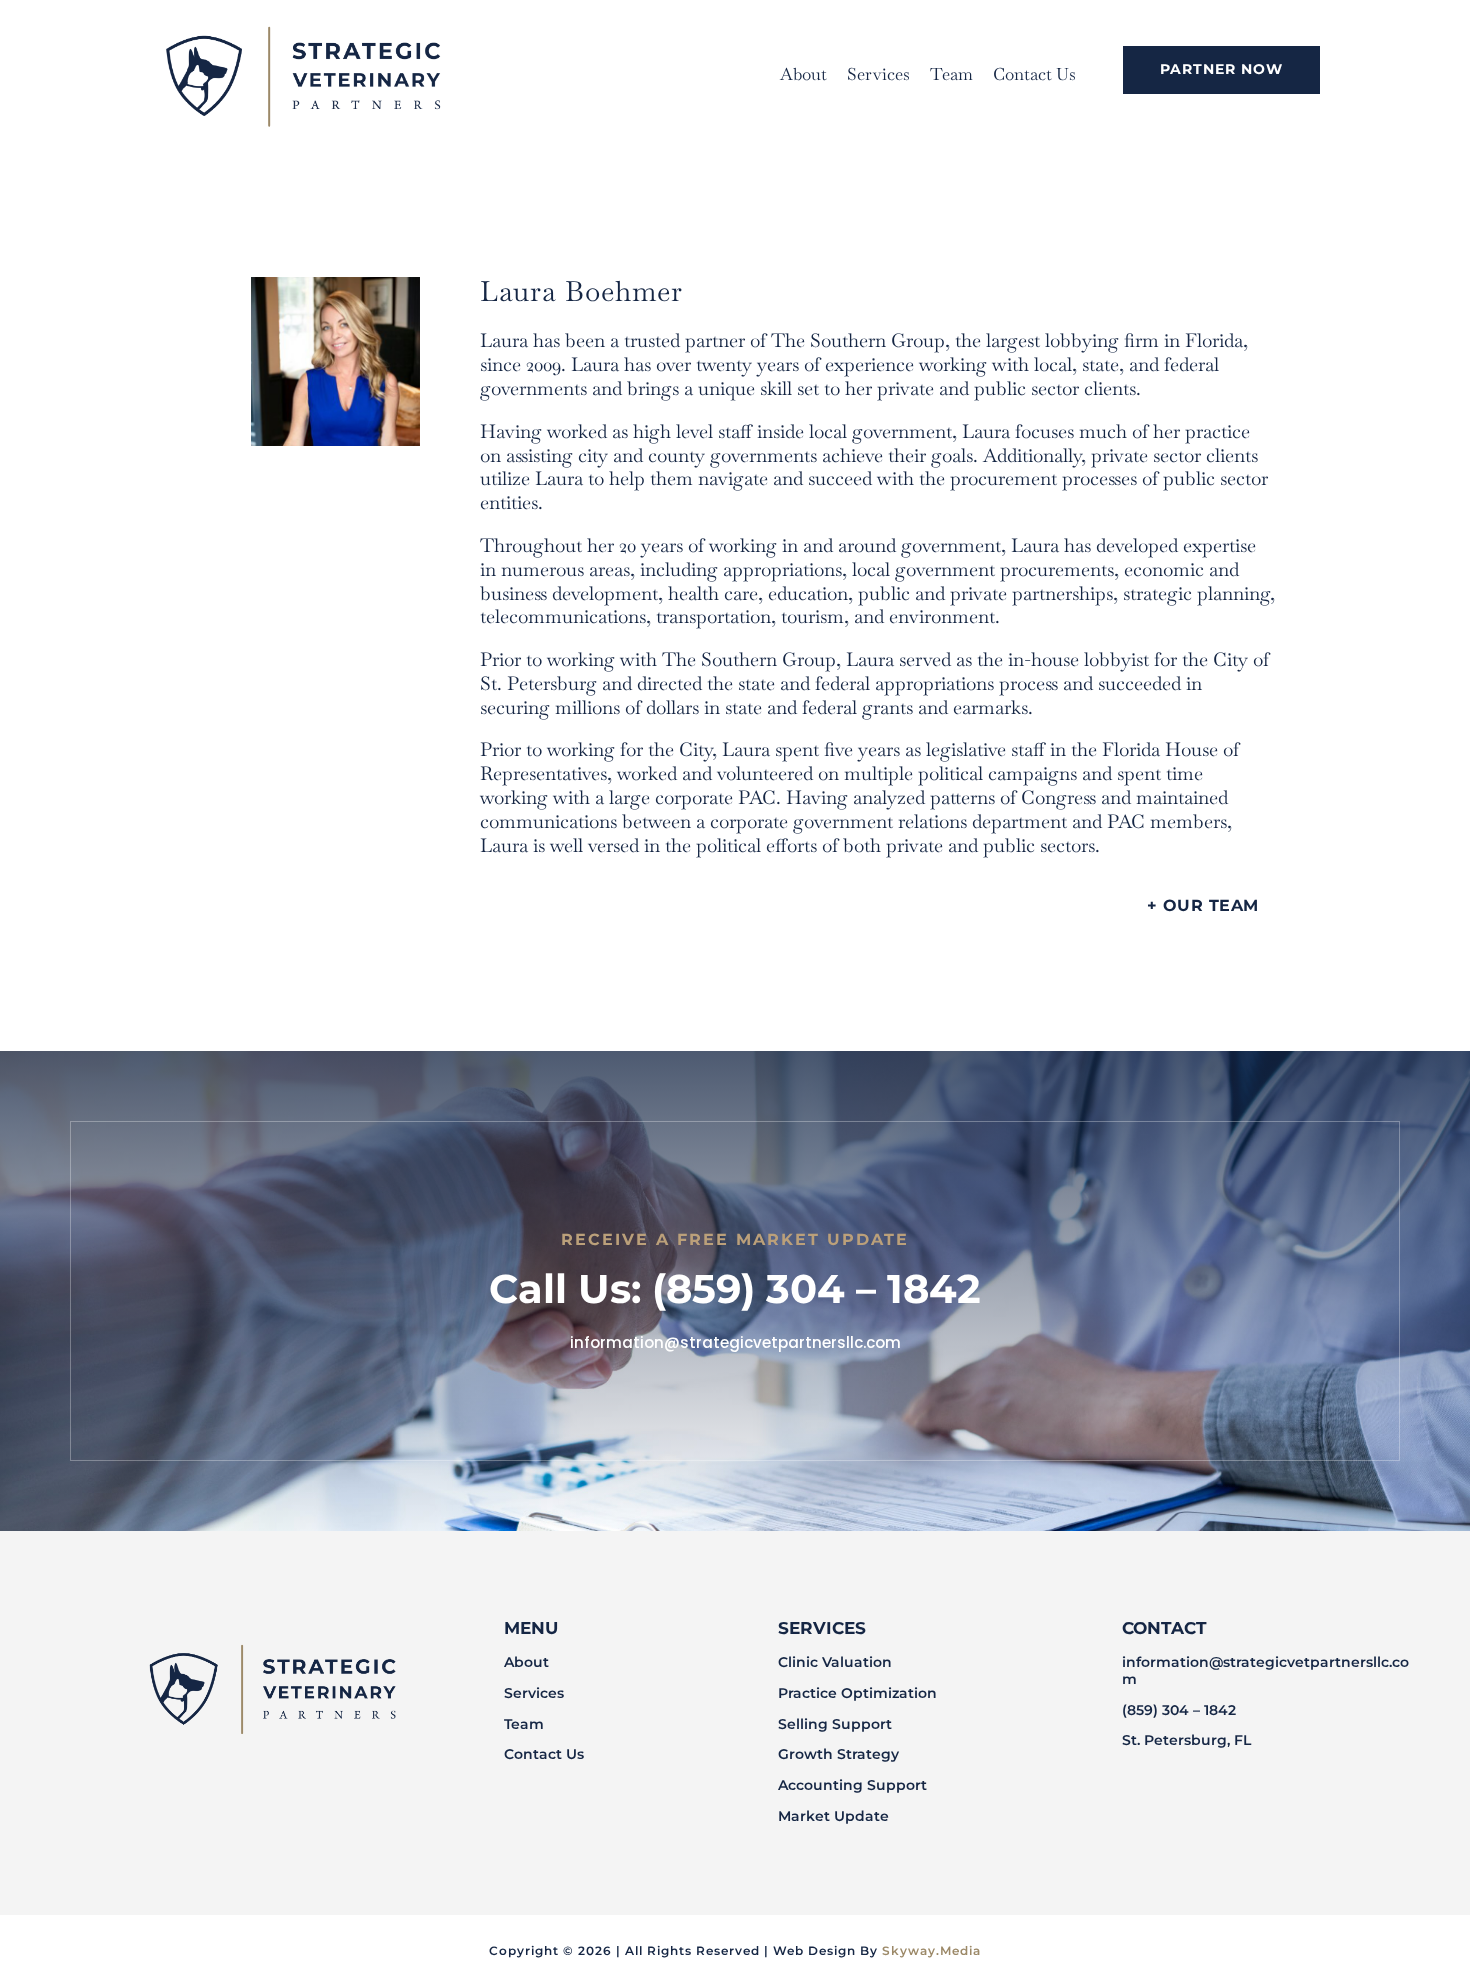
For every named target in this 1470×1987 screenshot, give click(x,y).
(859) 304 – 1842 (1179, 1710)
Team (951, 74)
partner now (1221, 69)
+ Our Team (1203, 905)
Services (878, 74)
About (803, 74)
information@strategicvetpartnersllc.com (1265, 1670)
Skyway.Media (931, 1950)
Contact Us (1034, 74)
